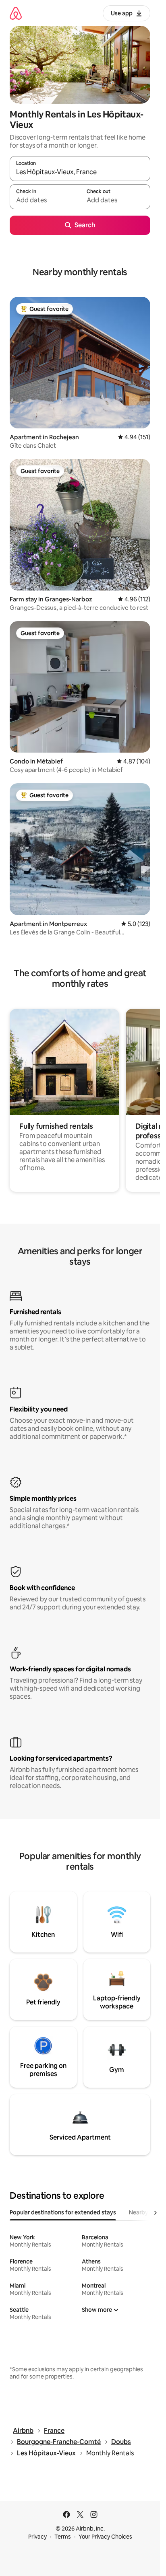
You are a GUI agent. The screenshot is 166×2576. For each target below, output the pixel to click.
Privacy (37, 2537)
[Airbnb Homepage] (16, 13)
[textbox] (45, 200)
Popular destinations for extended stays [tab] (63, 2212)
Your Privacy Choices (105, 2537)
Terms (63, 2537)
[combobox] (80, 172)
